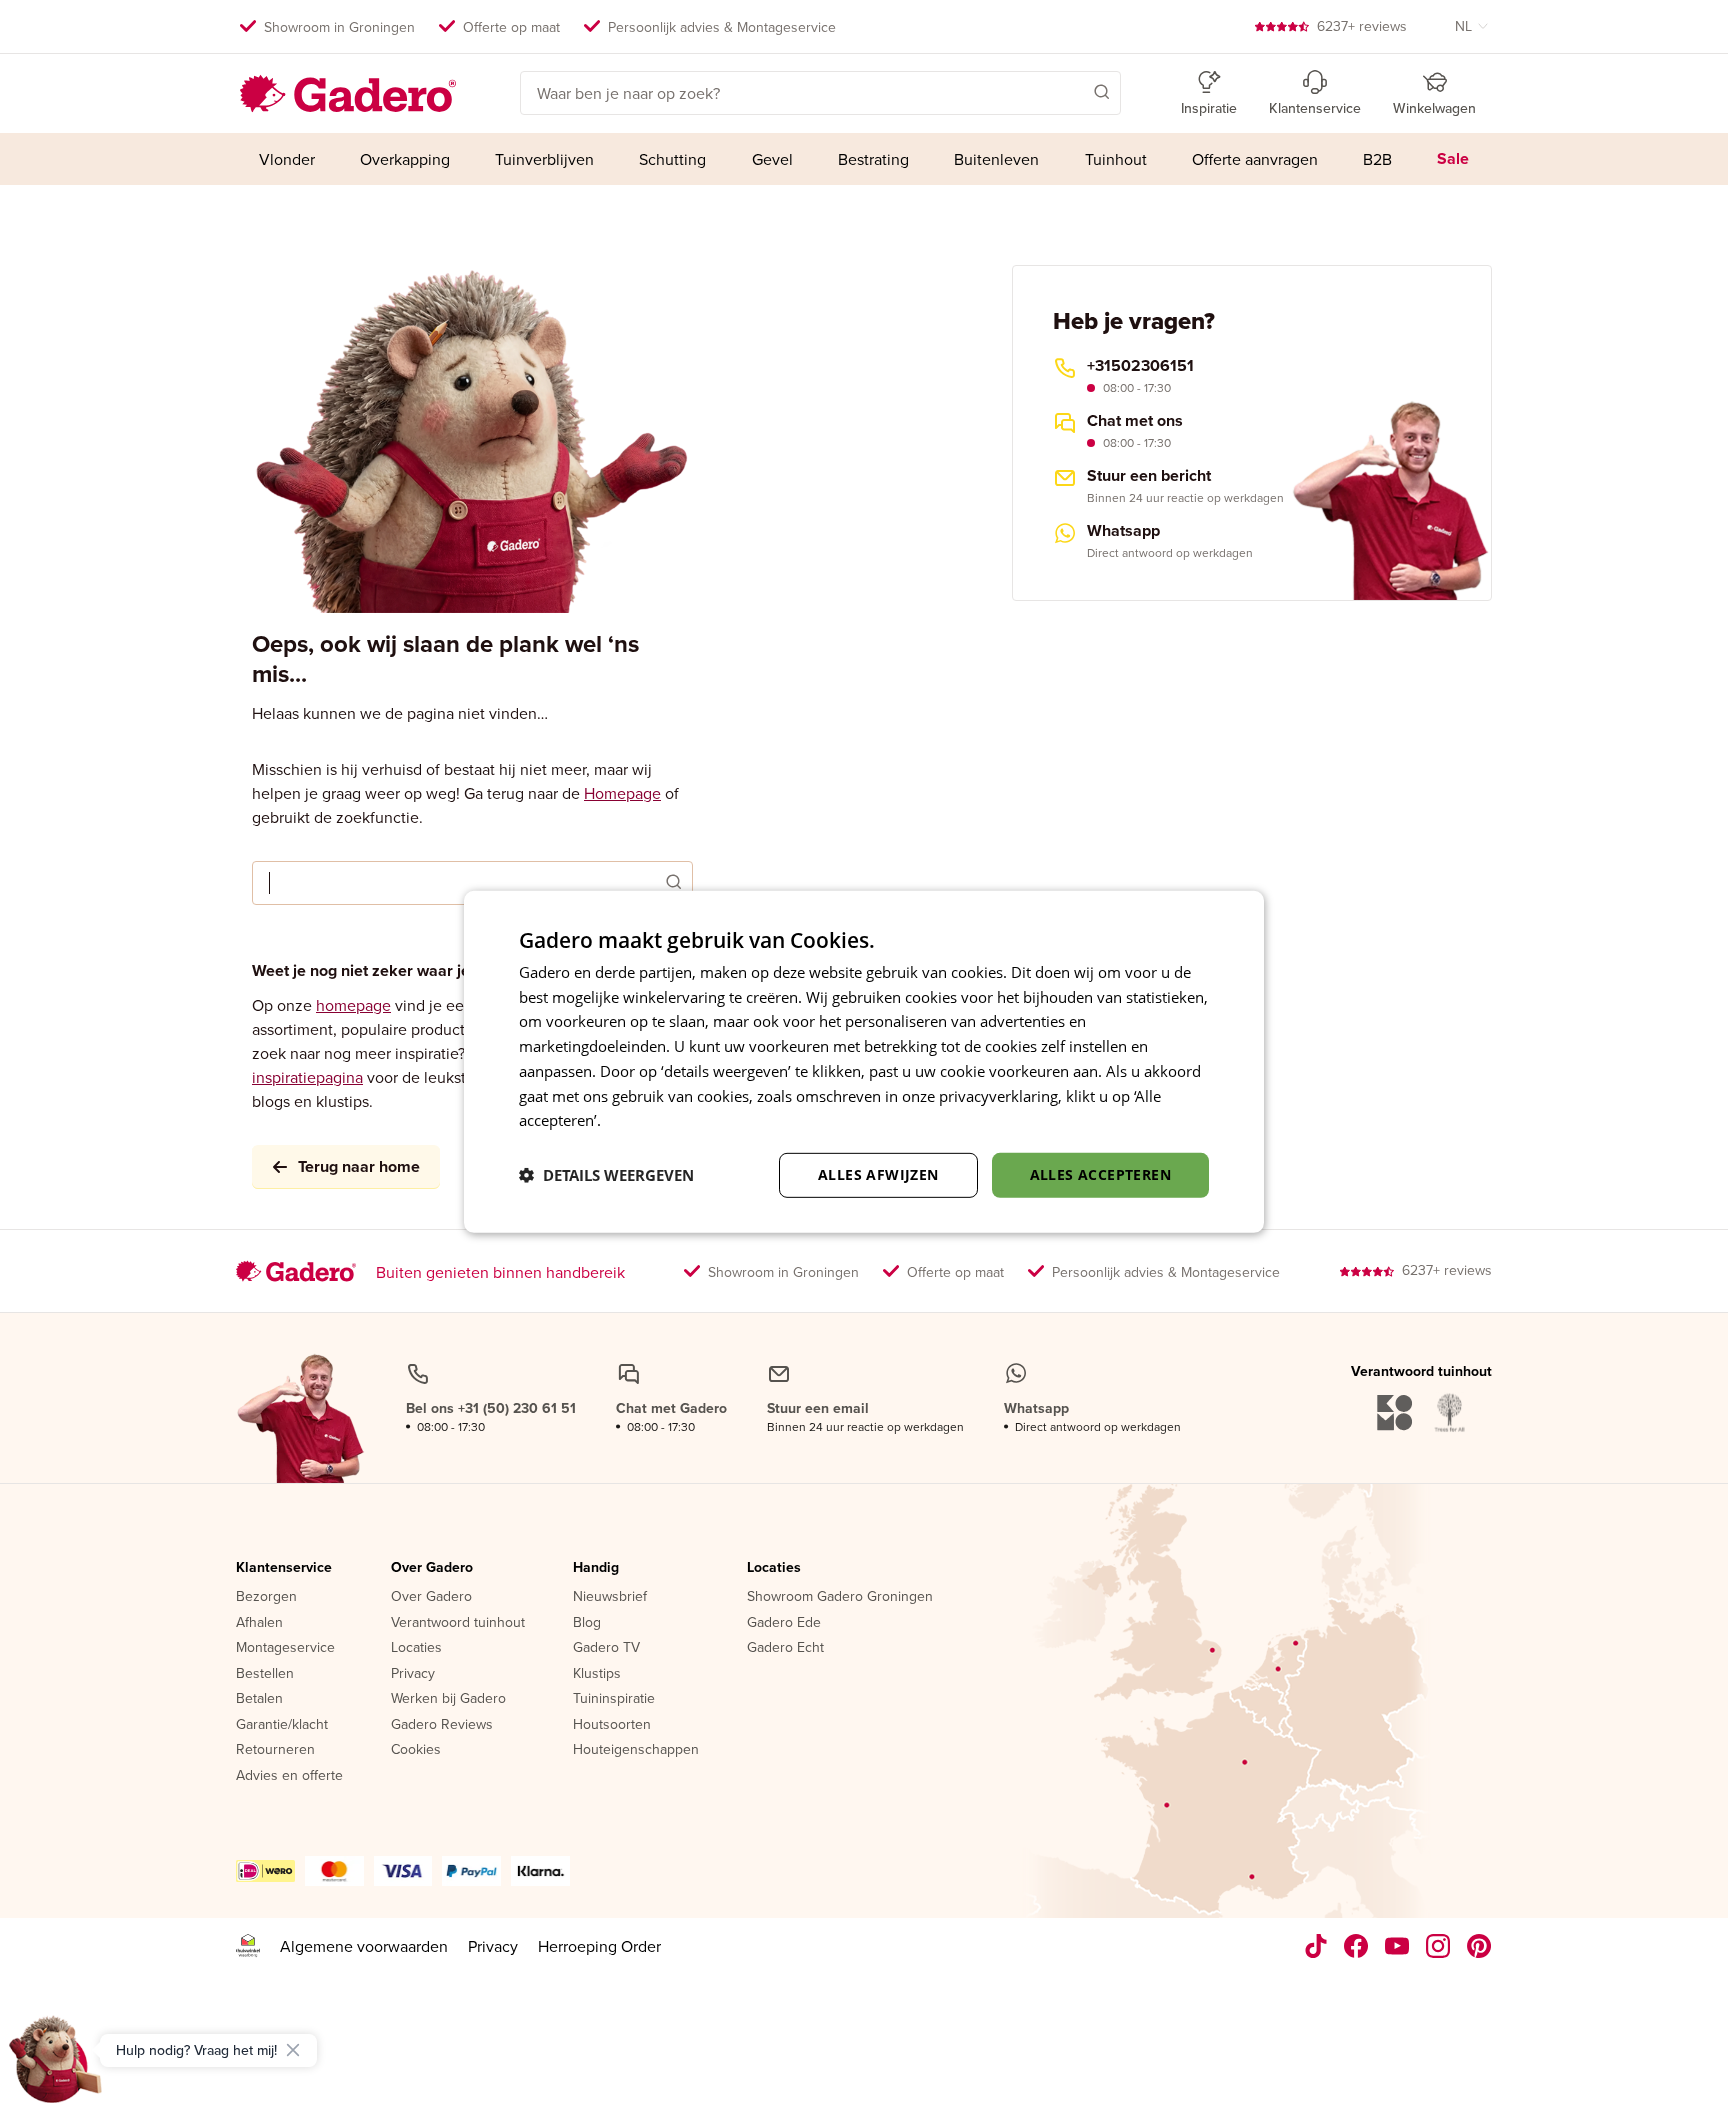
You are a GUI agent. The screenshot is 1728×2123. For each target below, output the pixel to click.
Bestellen (265, 1674)
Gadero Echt (785, 1648)
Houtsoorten (612, 1725)
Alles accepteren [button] (1100, 1174)
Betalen (259, 1699)
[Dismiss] (293, 2050)
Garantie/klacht (282, 1725)
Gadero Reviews (442, 1725)
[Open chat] (56, 2067)
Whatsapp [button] (1123, 531)
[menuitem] (286, 159)
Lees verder (645, 1120)
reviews (1362, 26)
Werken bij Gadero (448, 1699)
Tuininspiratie (614, 1699)
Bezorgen (266, 1597)
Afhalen (259, 1623)
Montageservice (285, 1648)
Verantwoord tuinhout (458, 1623)
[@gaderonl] (1316, 1946)
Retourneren (275, 1750)
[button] (1073, 91)
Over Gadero (432, 1568)
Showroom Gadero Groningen (840, 1597)
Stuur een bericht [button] (1149, 476)
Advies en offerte (289, 1776)
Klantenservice (284, 1568)
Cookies (416, 1750)
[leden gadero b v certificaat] (248, 1946)
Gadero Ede (784, 1623)
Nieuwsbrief (610, 1597)
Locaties (416, 1648)
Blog (587, 1623)
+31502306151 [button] (1140, 366)
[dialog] (864, 1061)
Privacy (413, 1674)
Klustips (597, 1674)
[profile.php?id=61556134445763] (1356, 1946)
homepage (353, 1005)
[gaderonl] (1438, 1946)
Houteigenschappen (636, 1750)
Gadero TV (606, 1648)
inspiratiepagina (307, 1077)
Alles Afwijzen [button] (878, 1174)
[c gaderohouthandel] (1397, 1946)
